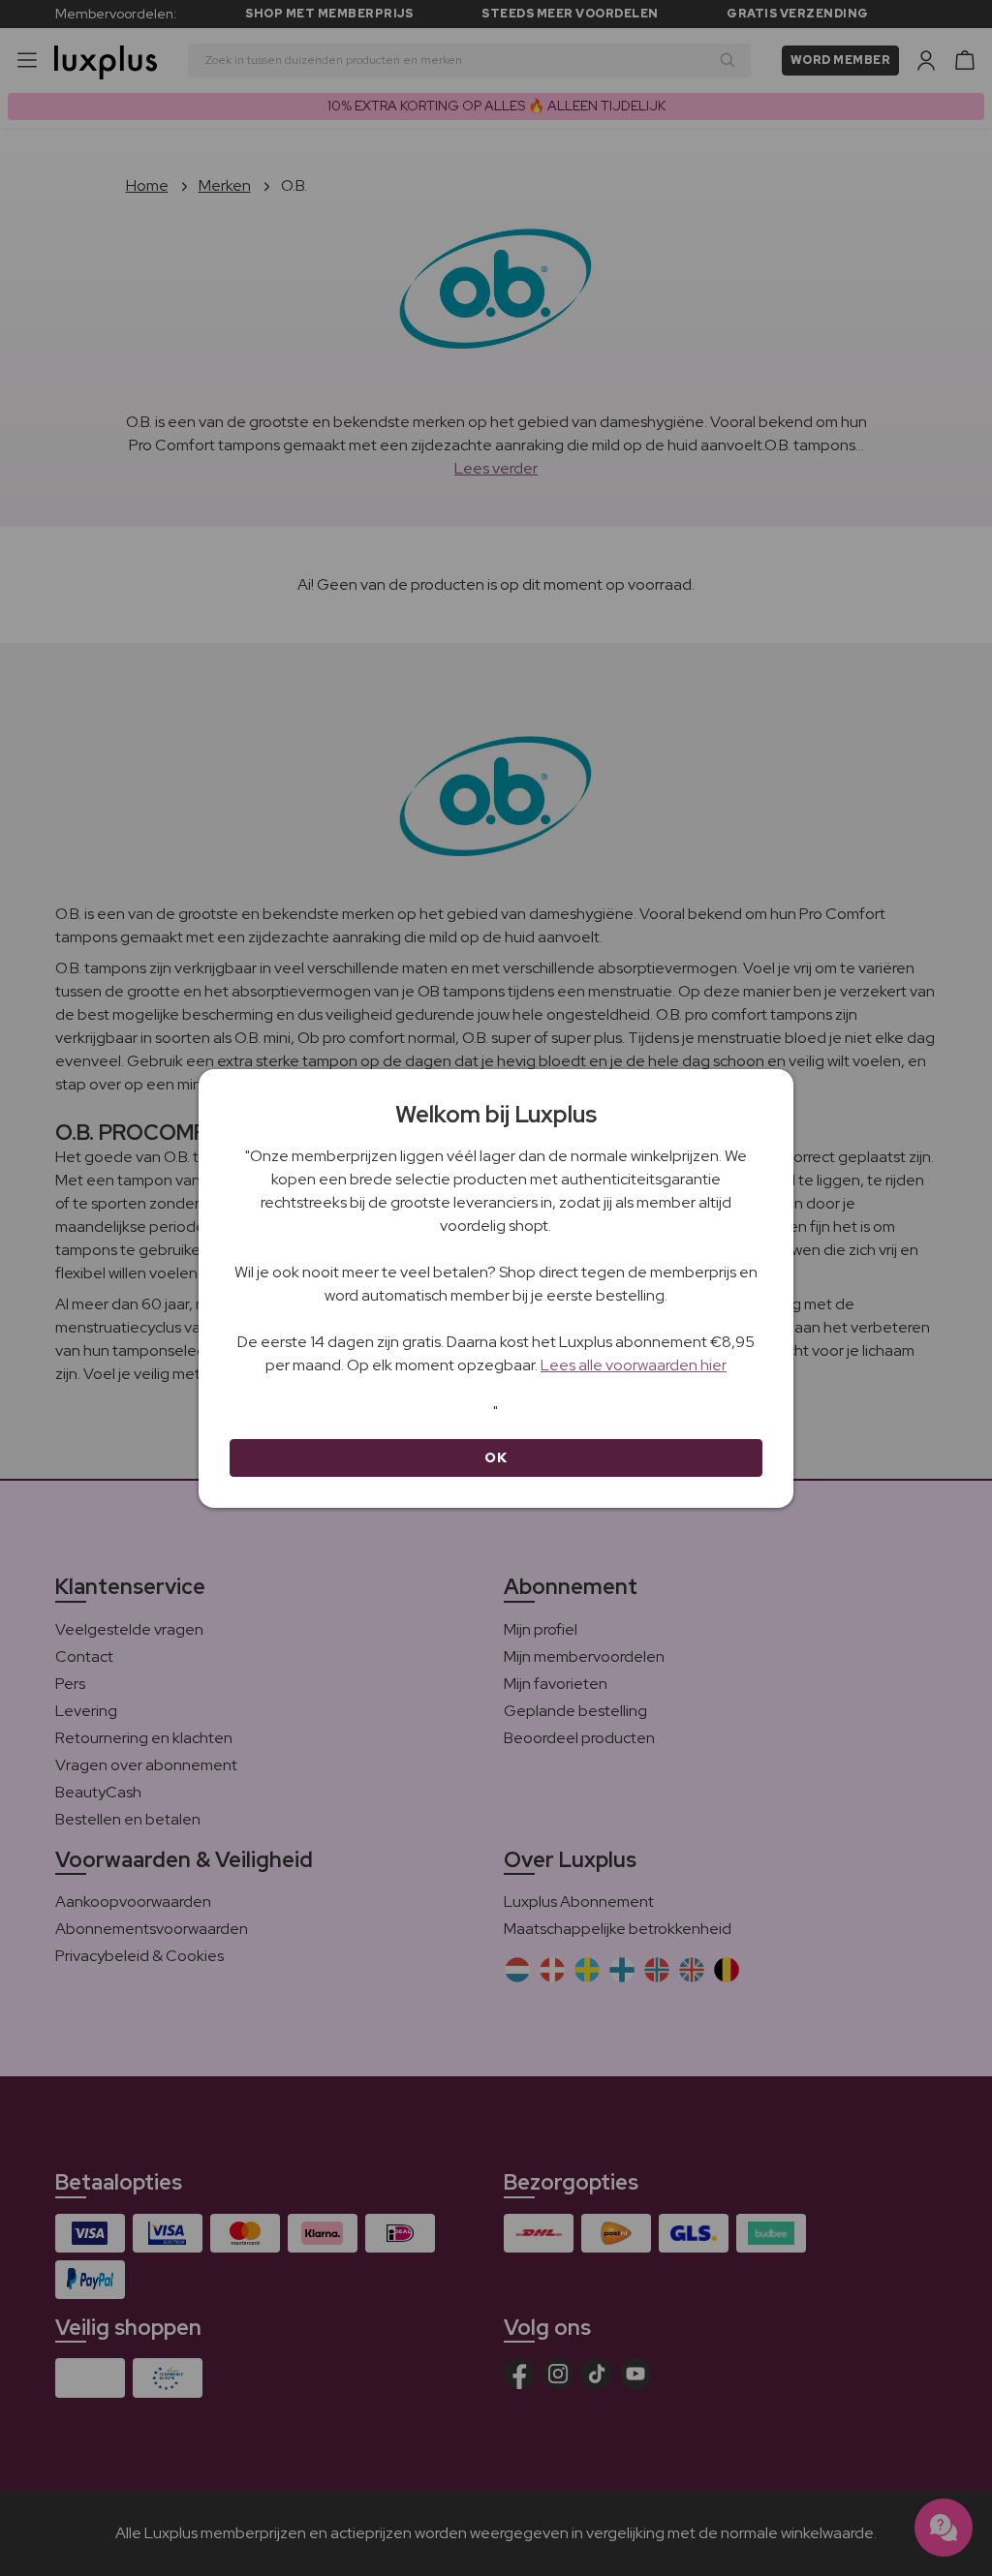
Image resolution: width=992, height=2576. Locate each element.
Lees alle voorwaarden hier (634, 1365)
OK (496, 1457)
